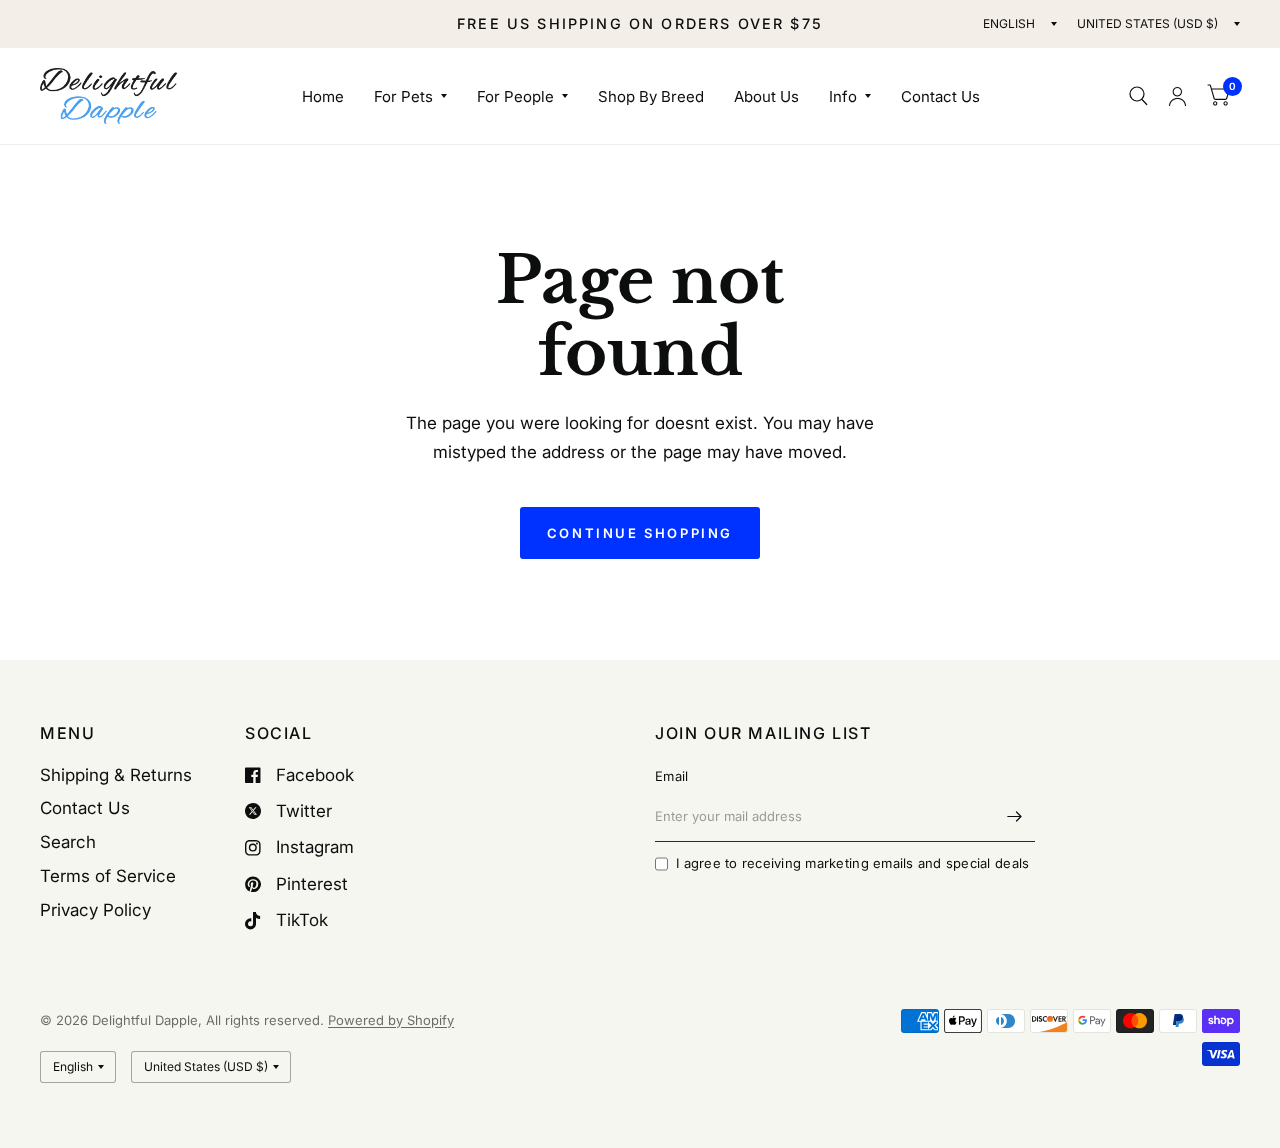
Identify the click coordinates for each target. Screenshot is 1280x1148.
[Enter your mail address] (1015, 816)
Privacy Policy (95, 910)
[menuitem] (323, 97)
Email (671, 776)
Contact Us (940, 96)
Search (68, 842)
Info (843, 96)
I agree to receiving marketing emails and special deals (852, 863)
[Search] (1138, 96)
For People (515, 96)
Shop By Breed (651, 96)
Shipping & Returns (116, 775)
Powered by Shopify (391, 1020)
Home (323, 96)
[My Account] (1177, 96)
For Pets (403, 96)
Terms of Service (108, 876)
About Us (766, 96)
